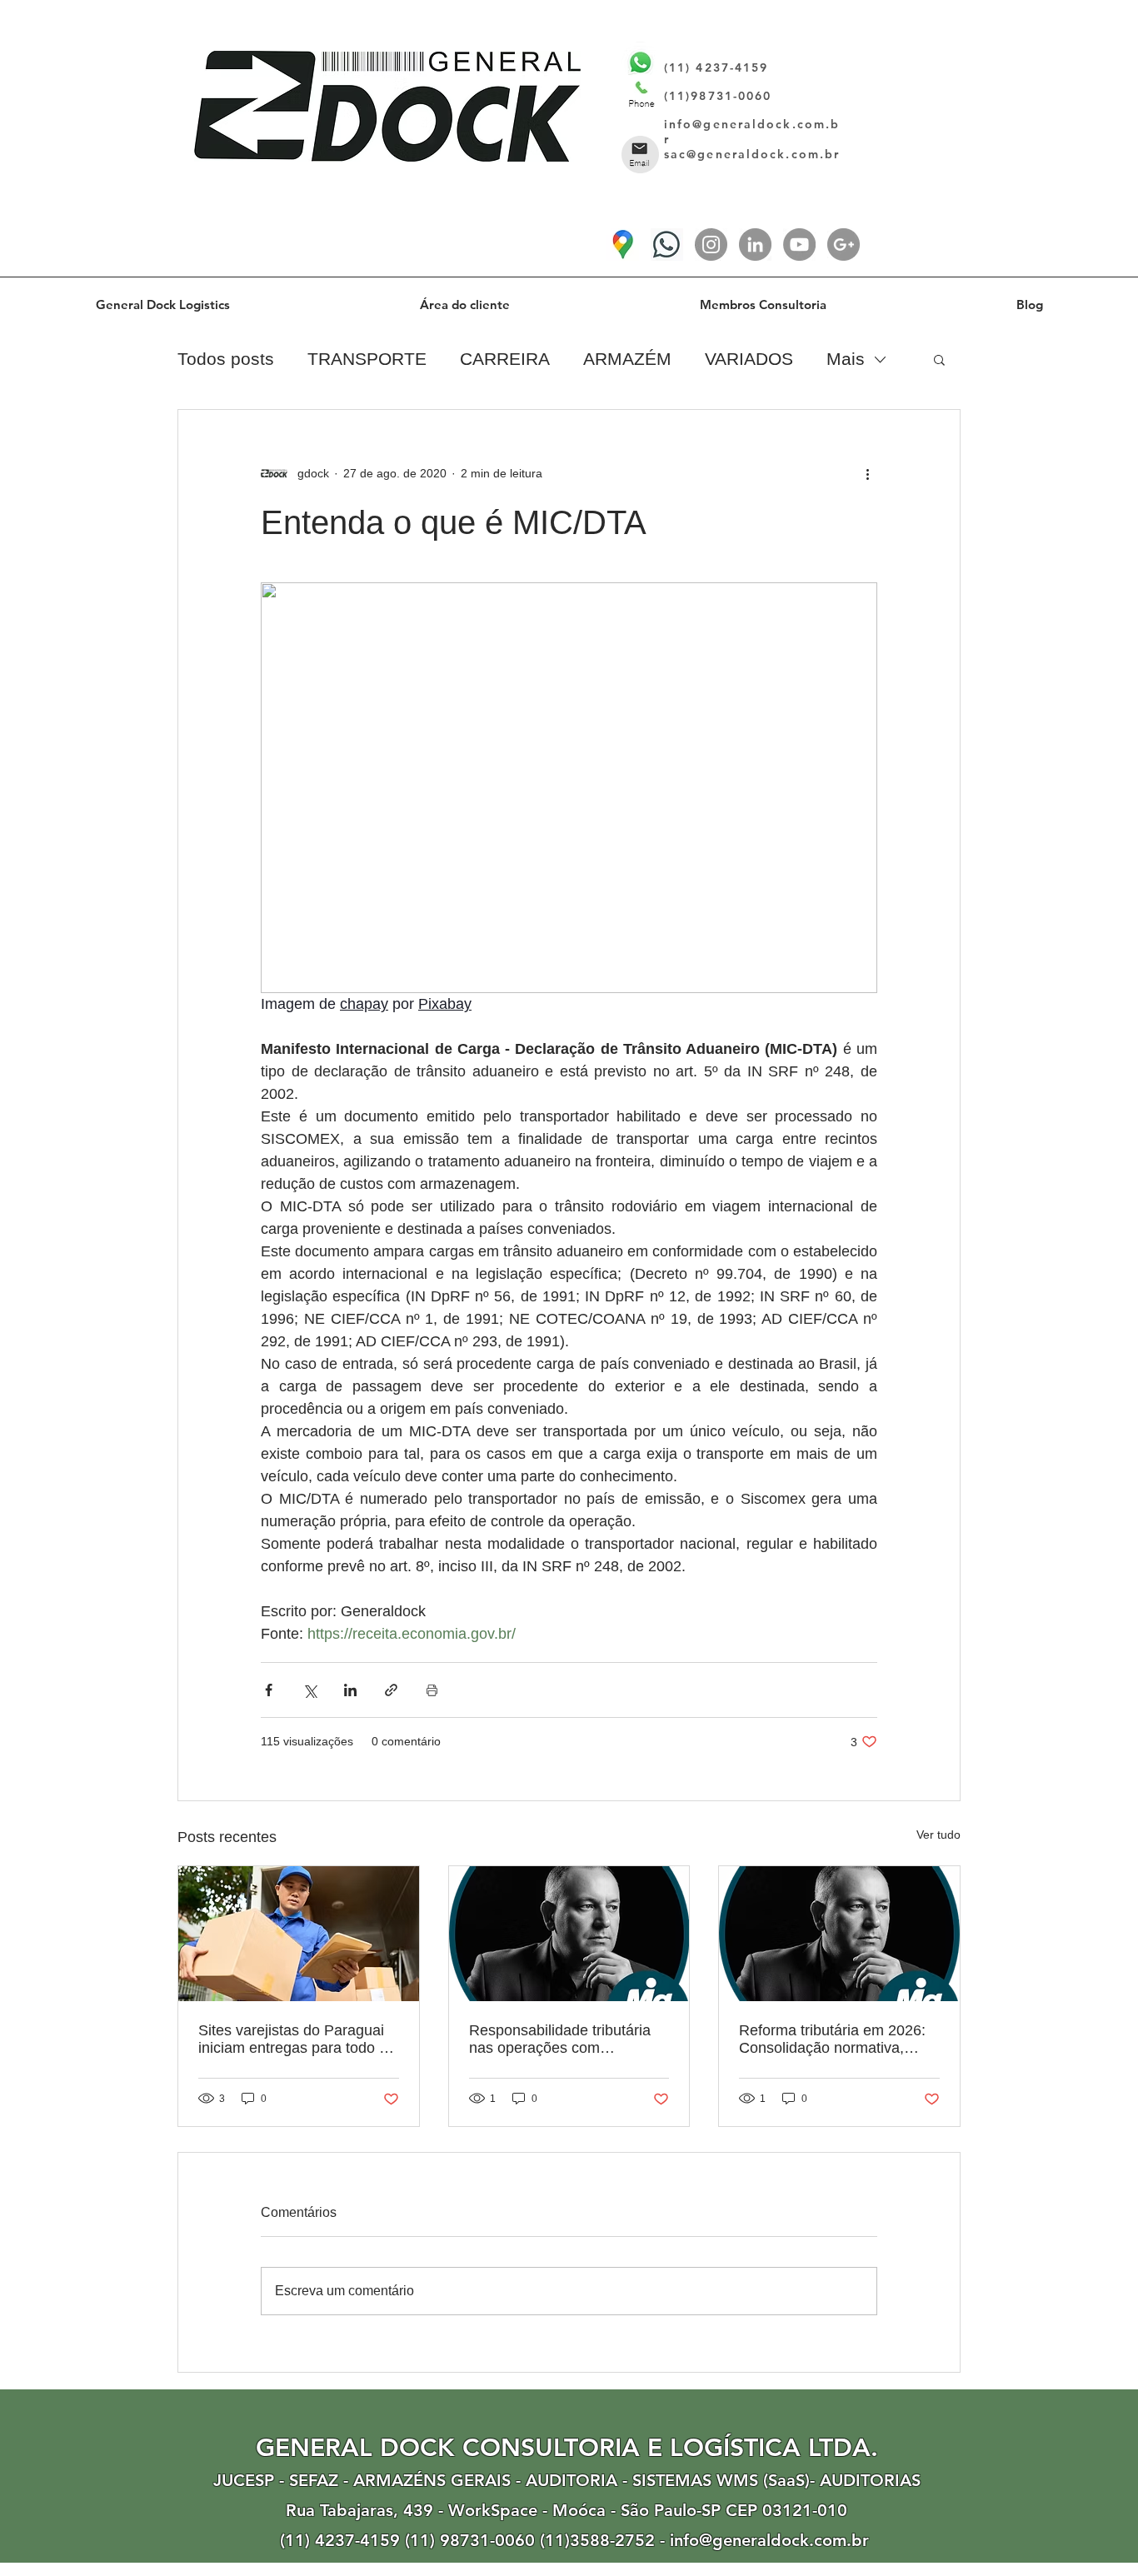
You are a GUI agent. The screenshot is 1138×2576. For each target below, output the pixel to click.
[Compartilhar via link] (391, 1690)
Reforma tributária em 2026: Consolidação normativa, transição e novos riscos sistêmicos (832, 2039)
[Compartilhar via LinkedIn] (350, 1690)
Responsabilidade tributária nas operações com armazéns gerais (560, 2039)
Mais (846, 359)
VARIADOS (749, 359)
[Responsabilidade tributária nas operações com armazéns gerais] (569, 1934)
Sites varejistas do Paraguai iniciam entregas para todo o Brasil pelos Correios (293, 2039)
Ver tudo (938, 1835)
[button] (939, 359)
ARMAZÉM (627, 359)
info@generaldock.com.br (769, 2540)
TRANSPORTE (367, 359)
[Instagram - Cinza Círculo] (711, 245)
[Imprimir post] (432, 1690)
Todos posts (226, 359)
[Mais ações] (867, 473)
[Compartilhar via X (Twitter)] (309, 1690)
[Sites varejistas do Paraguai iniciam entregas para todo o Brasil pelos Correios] (299, 1934)
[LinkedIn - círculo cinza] (755, 245)
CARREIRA (505, 359)
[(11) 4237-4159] (667, 245)
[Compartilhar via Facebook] (269, 1690)
